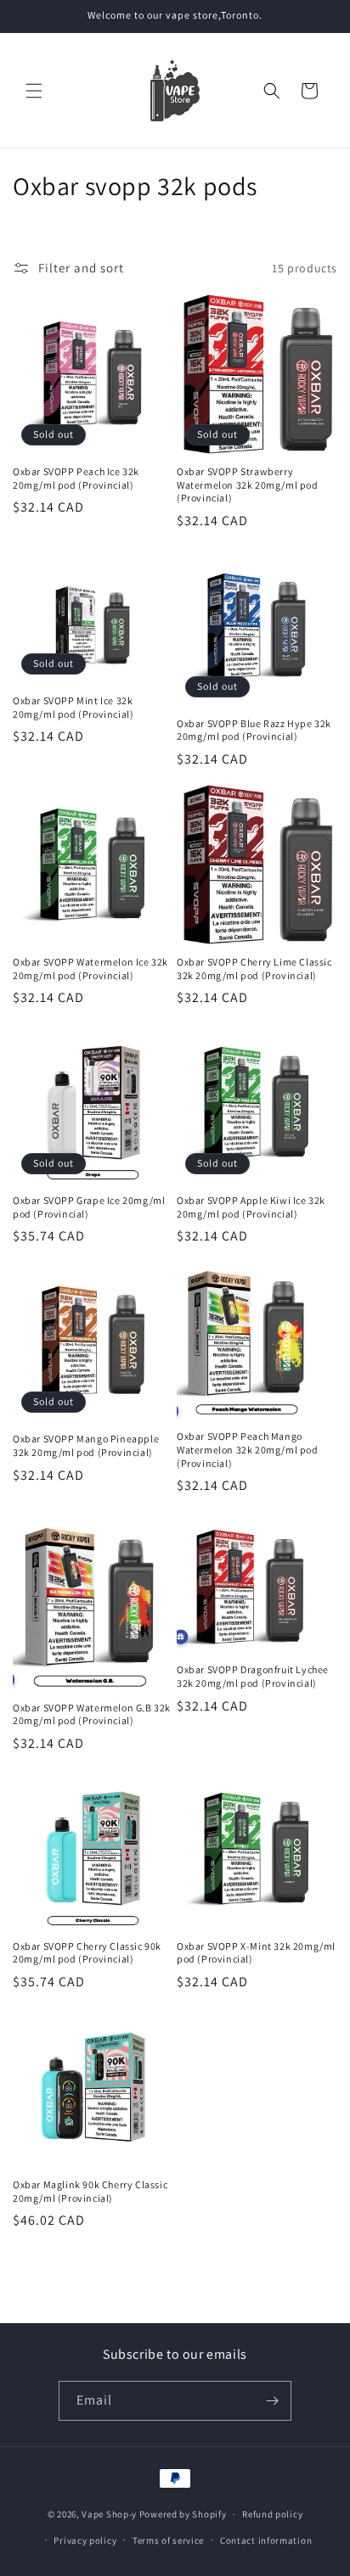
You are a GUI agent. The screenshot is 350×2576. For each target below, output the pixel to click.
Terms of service (168, 2540)
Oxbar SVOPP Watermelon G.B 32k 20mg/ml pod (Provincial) (92, 1714)
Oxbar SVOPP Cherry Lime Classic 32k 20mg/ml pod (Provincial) (254, 969)
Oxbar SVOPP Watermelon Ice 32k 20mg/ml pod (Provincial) (90, 969)
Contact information (266, 2540)
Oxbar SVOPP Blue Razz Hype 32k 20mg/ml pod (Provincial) (254, 730)
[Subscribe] (272, 2401)
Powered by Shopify (183, 2514)
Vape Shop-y (109, 2514)
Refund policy (272, 2514)
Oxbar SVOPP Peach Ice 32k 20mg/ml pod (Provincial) (76, 478)
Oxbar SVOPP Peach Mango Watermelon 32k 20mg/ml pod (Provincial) (248, 1449)
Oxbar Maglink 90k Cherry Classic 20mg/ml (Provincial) (90, 2191)
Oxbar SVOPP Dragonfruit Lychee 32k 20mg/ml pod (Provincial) (253, 1676)
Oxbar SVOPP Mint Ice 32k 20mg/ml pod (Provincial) (73, 707)
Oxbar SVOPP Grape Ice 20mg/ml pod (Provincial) (89, 1207)
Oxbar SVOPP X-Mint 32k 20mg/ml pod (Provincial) (256, 1953)
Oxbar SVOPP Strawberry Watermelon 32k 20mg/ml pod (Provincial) (248, 484)
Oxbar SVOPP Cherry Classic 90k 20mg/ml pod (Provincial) (87, 1953)
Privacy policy (85, 2540)
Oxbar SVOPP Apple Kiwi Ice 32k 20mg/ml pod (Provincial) (251, 1207)
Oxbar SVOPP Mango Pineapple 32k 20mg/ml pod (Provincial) (86, 1445)
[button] (34, 91)
